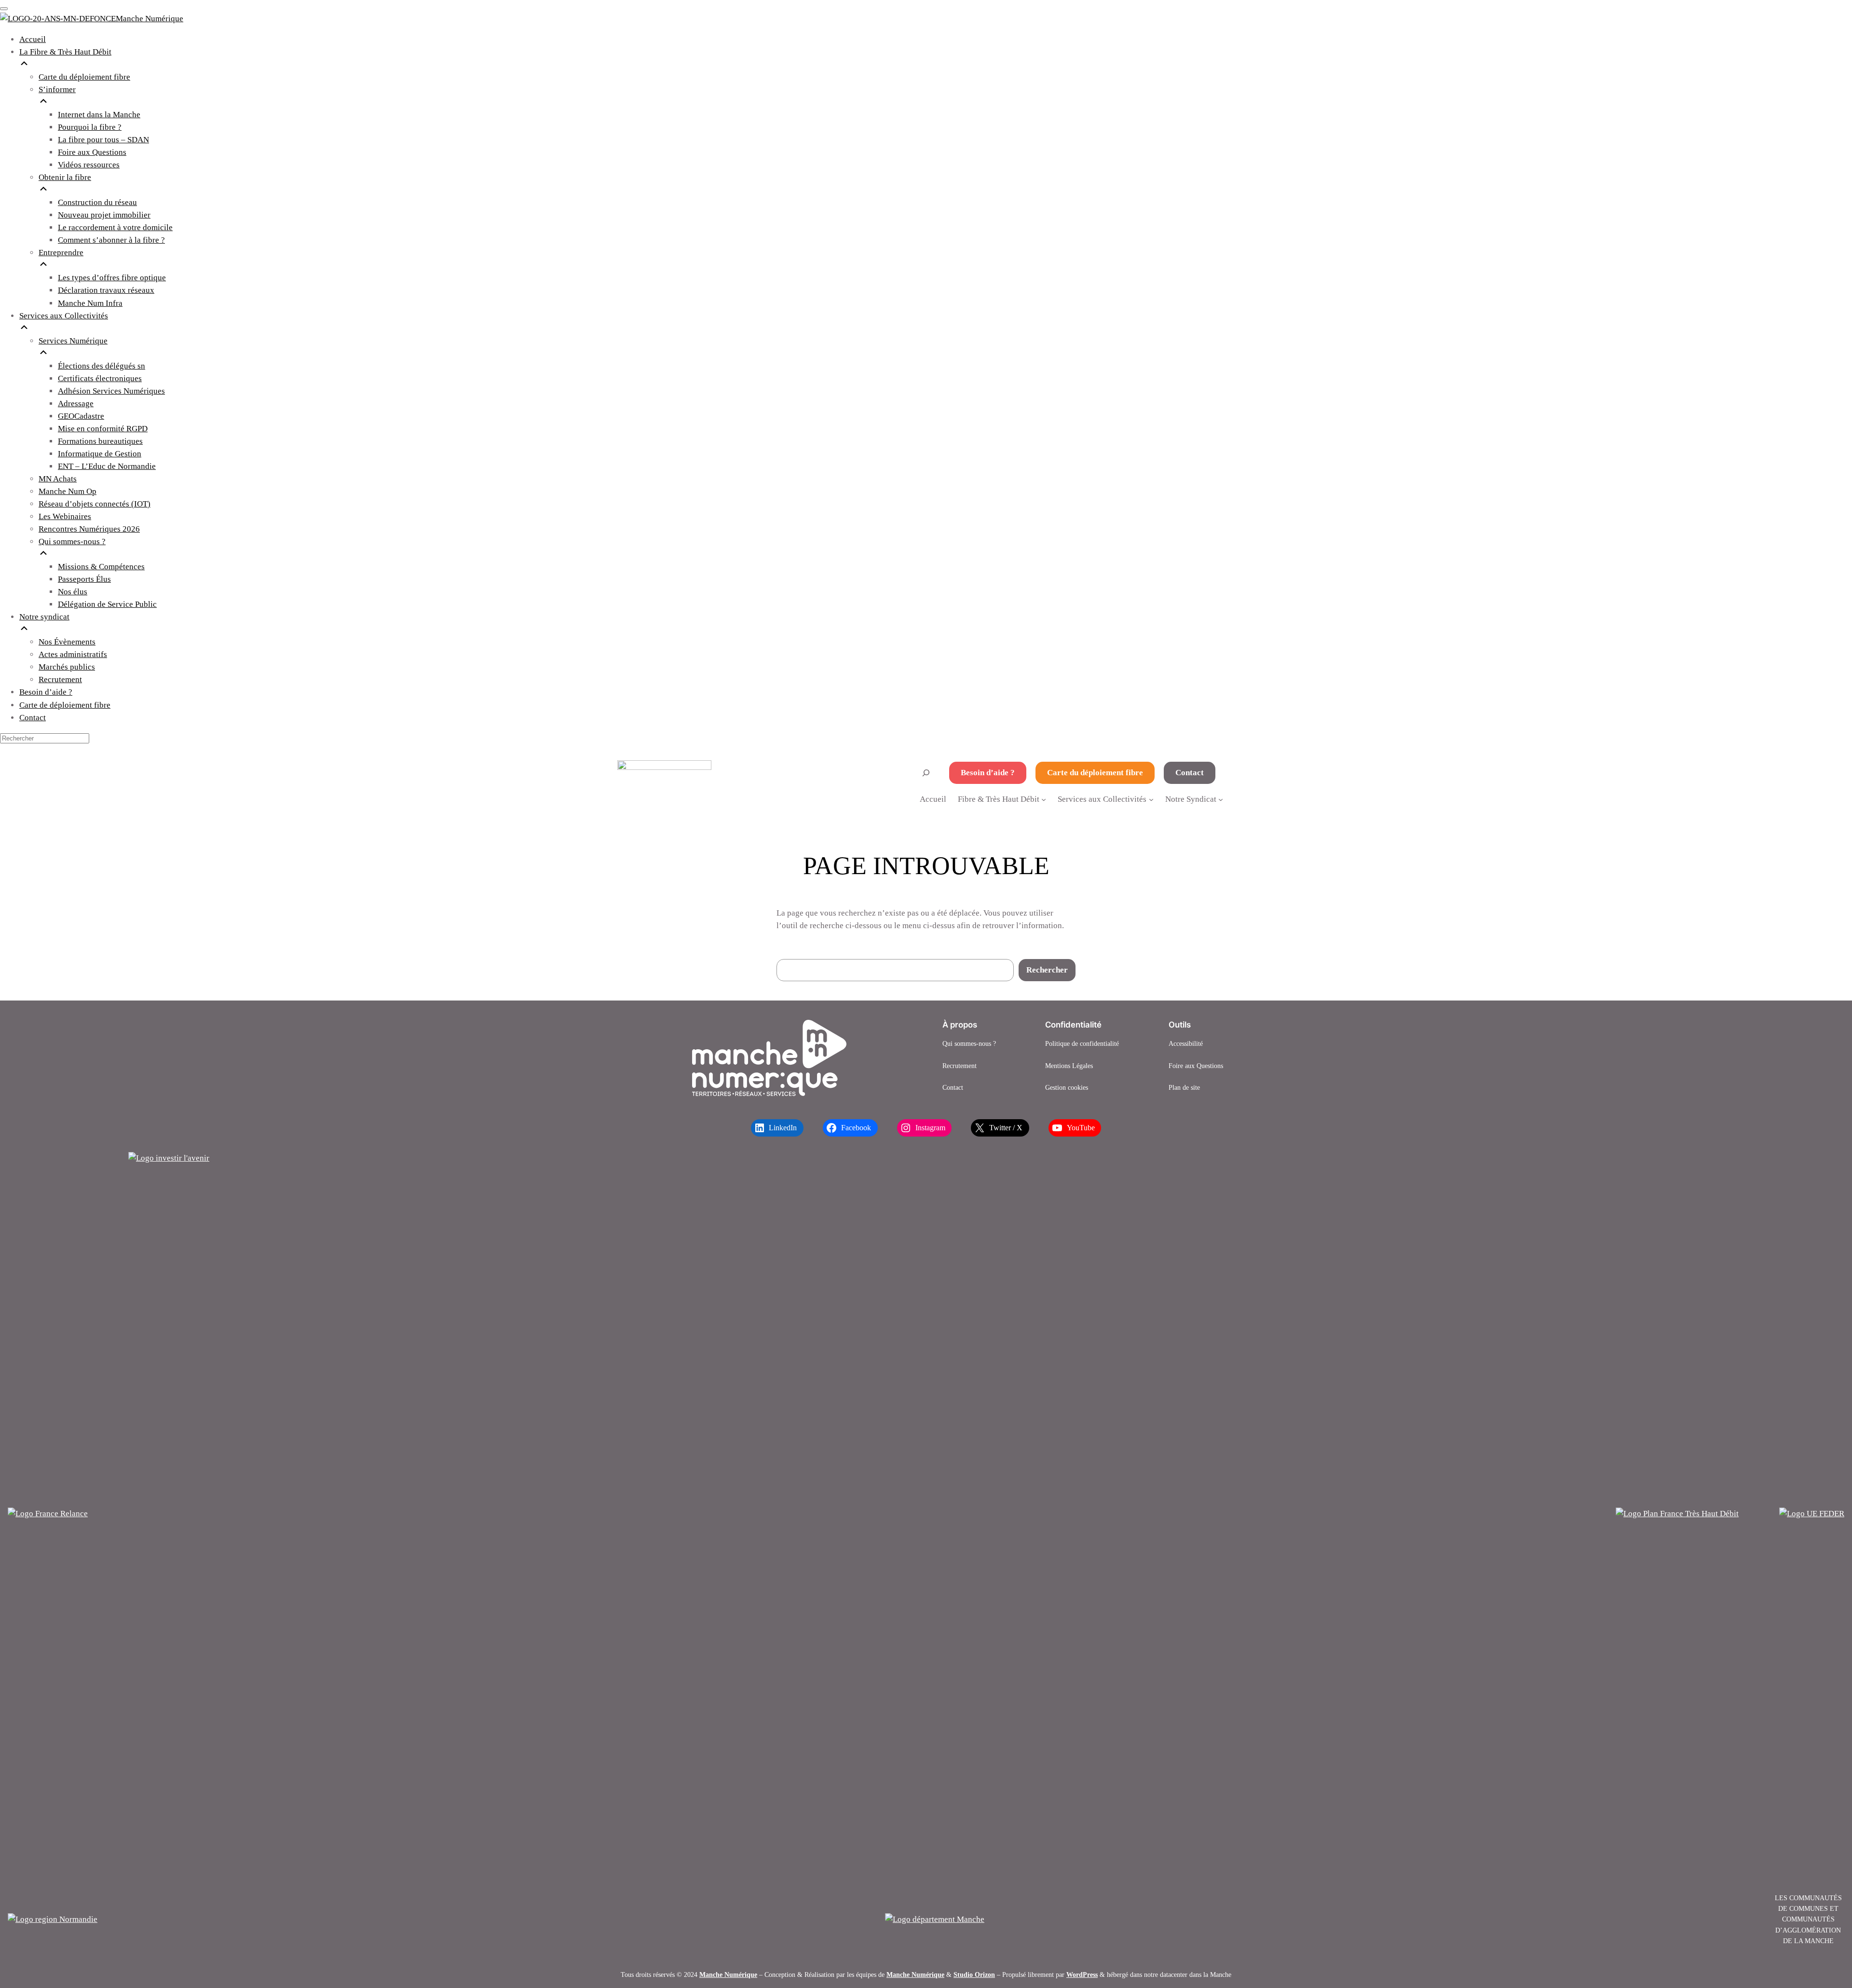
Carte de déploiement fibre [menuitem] (65, 705)
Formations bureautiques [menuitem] (100, 441)
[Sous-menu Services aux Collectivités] (1151, 799)
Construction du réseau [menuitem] (97, 202)
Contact (1190, 773)
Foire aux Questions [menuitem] (92, 152)
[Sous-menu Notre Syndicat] (1221, 799)
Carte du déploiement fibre (1095, 773)
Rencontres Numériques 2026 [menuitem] (89, 529)
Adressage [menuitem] (76, 404)
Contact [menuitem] (33, 718)
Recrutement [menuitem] (60, 679)
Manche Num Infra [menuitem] (90, 303)
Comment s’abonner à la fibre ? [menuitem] (111, 240)
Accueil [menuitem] (33, 39)
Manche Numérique (728, 1974)
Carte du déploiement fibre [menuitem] (84, 77)
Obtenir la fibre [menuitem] (65, 177)
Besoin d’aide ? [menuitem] (46, 692)
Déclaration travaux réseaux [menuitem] (106, 290)
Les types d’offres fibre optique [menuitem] (112, 278)
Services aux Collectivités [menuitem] (64, 316)
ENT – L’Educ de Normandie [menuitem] (107, 466)
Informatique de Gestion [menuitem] (100, 454)
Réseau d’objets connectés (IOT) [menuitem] (95, 504)
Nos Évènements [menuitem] (67, 642)
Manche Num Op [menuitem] (68, 491)
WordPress (1082, 1974)
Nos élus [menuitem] (73, 592)
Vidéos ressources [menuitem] (89, 165)
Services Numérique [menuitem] (73, 341)
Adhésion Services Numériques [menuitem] (111, 391)
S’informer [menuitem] (57, 89)
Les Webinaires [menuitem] (65, 516)
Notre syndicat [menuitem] (44, 617)
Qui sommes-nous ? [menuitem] (72, 542)
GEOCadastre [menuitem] (81, 416)
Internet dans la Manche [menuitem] (99, 115)
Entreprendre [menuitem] (61, 253)
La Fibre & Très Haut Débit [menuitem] (65, 52)
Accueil (933, 799)
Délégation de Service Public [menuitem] (107, 604)
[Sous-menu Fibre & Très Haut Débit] (1044, 799)
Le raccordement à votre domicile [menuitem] (115, 227)
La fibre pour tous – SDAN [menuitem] (103, 140)
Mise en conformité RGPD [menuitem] (103, 429)
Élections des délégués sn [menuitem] (102, 366)
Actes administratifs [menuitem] (73, 654)
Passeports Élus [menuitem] (84, 579)
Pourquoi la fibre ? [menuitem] (90, 127)
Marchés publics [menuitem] (67, 667)
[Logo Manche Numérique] (769, 1058)
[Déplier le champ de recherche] (926, 773)
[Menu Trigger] (4, 9)
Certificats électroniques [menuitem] (100, 378)
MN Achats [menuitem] (58, 479)
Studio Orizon (974, 1974)
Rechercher (1047, 970)
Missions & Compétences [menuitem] (101, 567)
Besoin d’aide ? (988, 773)
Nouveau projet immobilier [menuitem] (104, 215)
